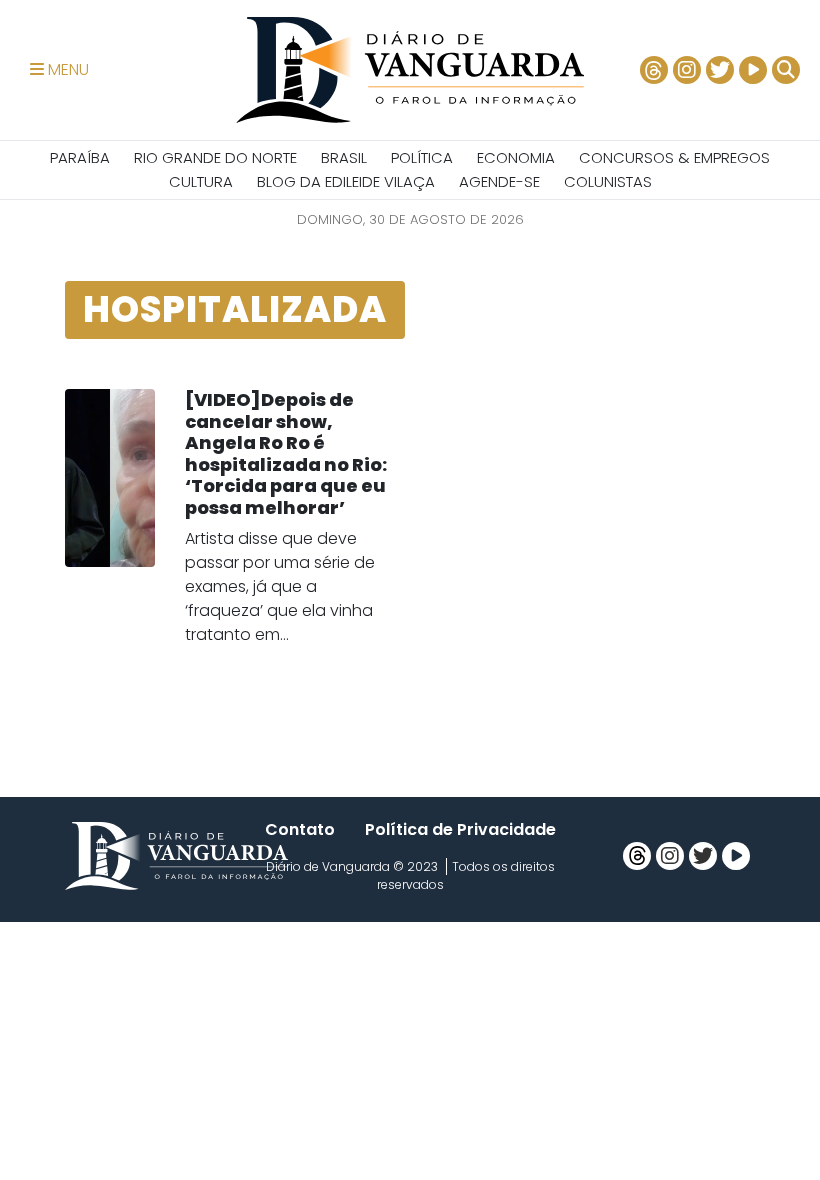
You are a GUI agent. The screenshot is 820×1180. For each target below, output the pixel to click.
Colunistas (608, 181)
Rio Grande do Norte (215, 157)
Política (422, 157)
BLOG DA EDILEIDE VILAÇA (346, 181)
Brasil (344, 157)
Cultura (201, 181)
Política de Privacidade (460, 829)
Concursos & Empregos (674, 157)
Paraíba (80, 157)
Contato (300, 829)
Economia (516, 157)
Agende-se (499, 181)
